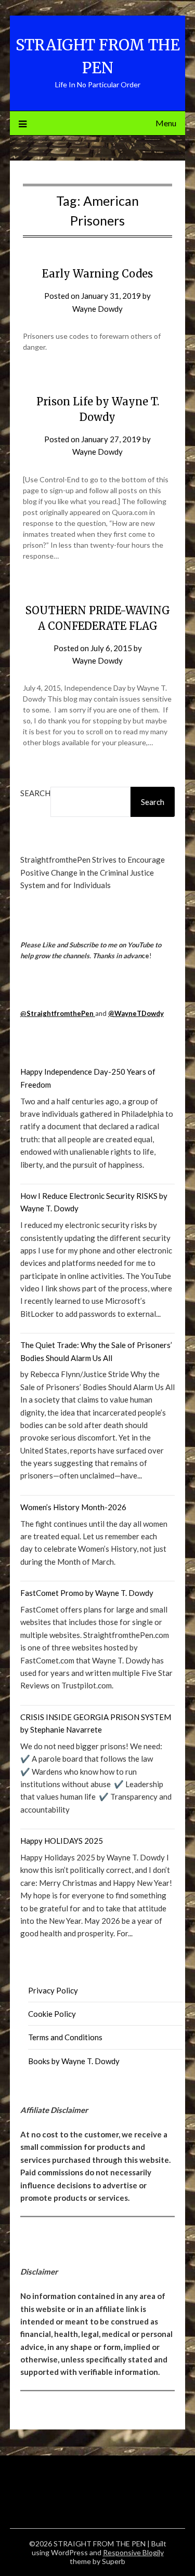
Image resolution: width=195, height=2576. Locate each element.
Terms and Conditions (65, 2037)
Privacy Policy (53, 1990)
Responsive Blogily (133, 2552)
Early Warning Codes (97, 274)
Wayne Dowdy (97, 309)
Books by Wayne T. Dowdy (74, 2061)
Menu (166, 123)
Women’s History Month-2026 (73, 1507)
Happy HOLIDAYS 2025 (62, 1841)
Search (35, 793)
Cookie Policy (52, 2014)
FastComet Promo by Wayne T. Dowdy (87, 1593)
